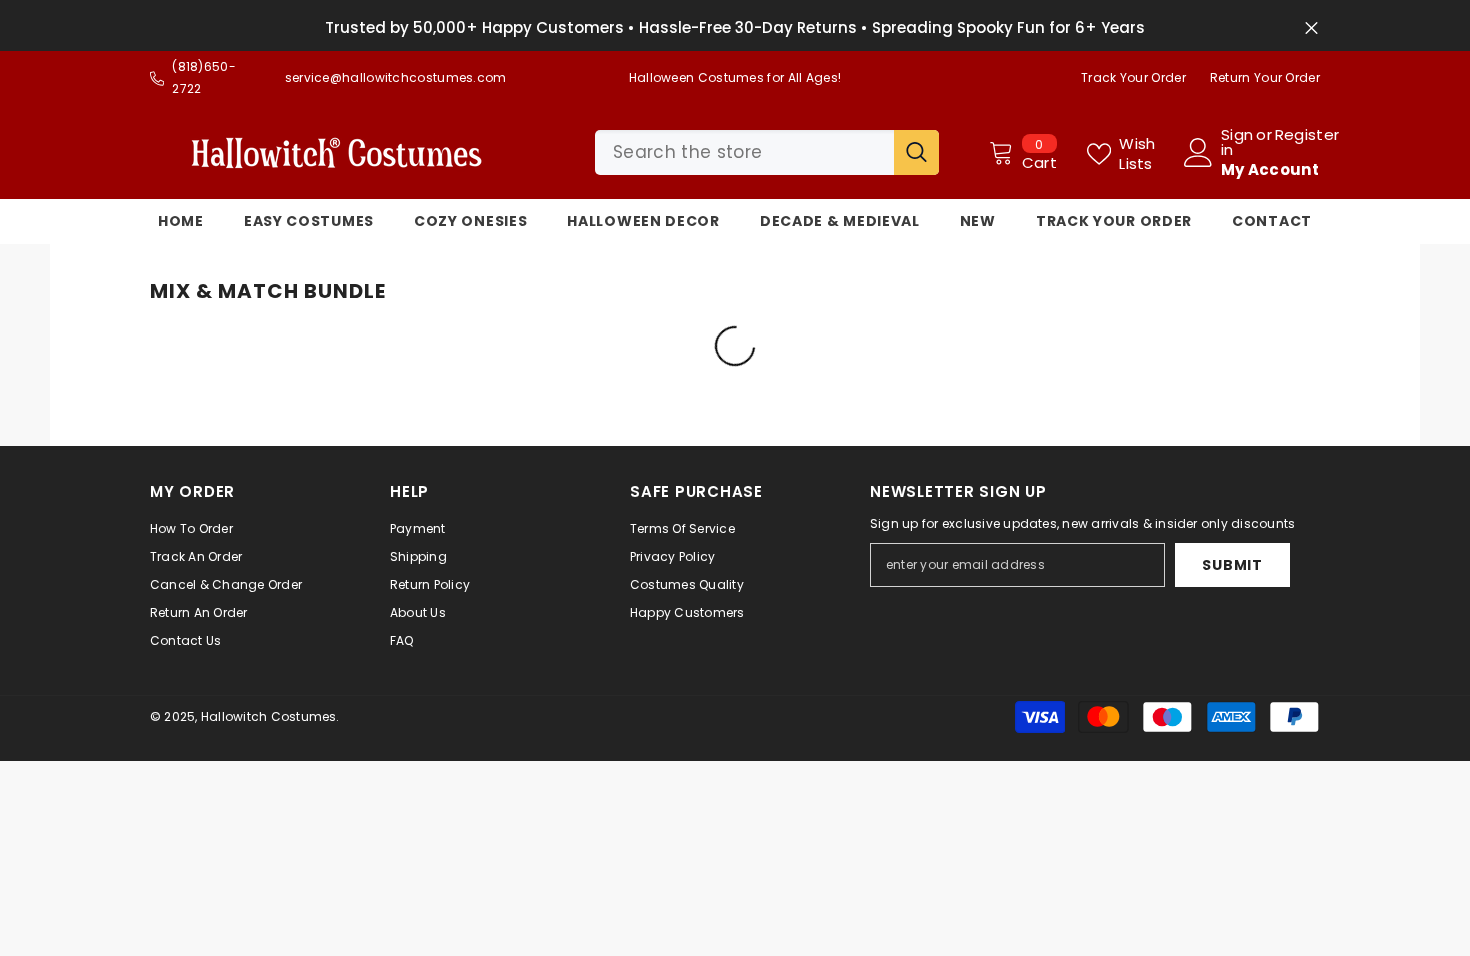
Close (1311, 28)
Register (1307, 136)
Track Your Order (1133, 77)
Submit (1232, 565)
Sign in (1237, 142)
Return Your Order (1265, 77)
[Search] (767, 152)
